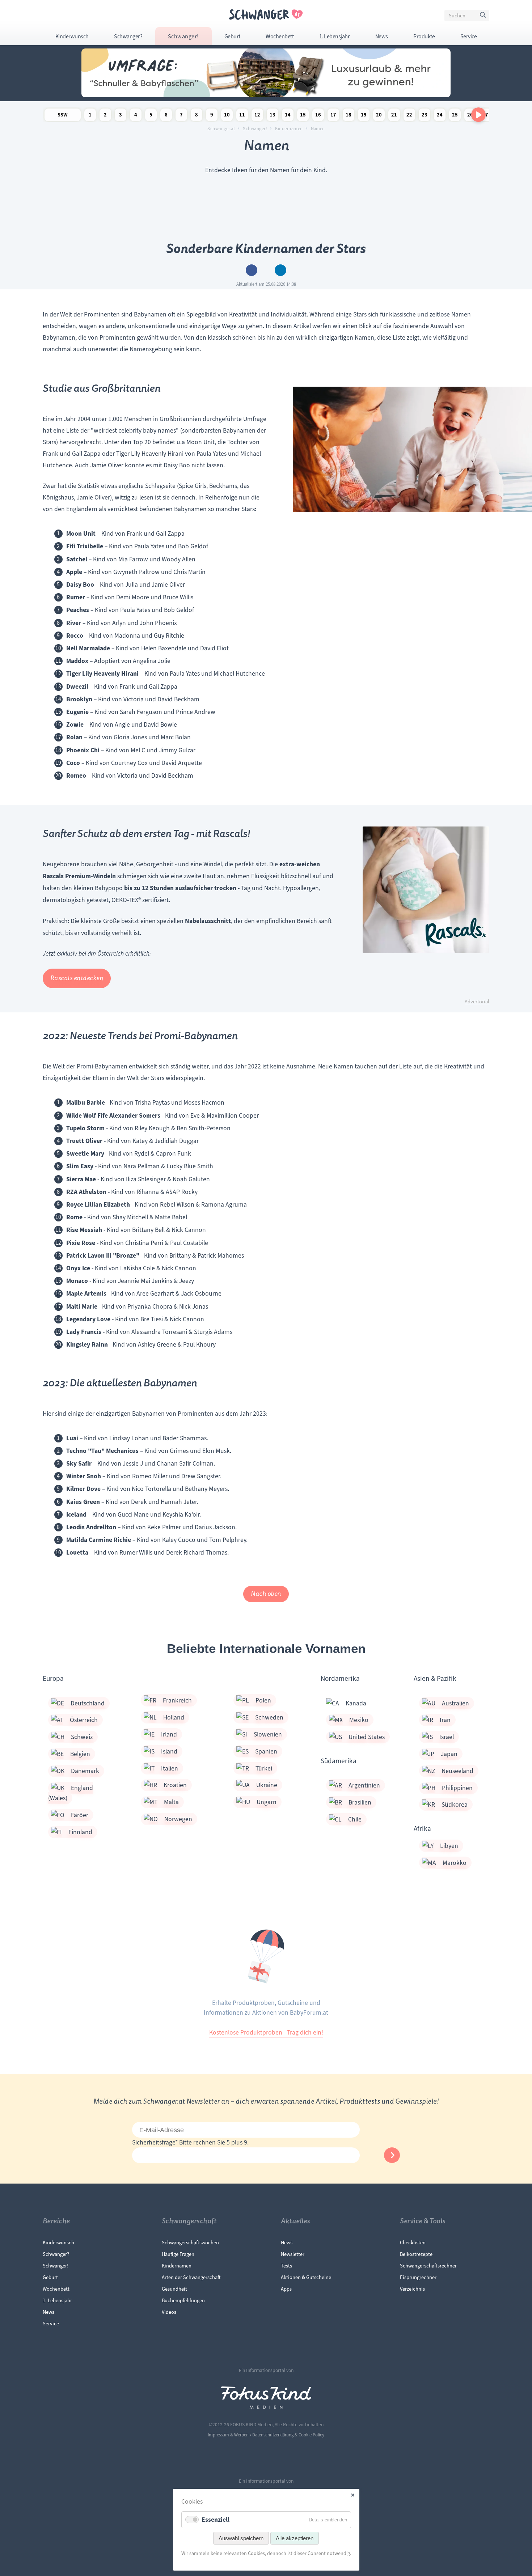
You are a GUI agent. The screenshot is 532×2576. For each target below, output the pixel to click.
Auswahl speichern (241, 2538)
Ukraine (263, 1785)
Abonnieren (392, 2155)
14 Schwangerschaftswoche (288, 116)
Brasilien (357, 1802)
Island (166, 1751)
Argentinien (361, 1785)
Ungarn (263, 1802)
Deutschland (84, 1703)
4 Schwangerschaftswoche (136, 116)
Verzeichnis (412, 2289)
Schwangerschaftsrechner (428, 2266)
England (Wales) (71, 1793)
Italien (166, 1768)
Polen (260, 1700)
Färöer (76, 1815)
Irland (166, 1734)
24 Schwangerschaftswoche (440, 116)
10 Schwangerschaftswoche (227, 116)
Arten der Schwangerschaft (191, 2277)
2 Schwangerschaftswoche (105, 116)
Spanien (263, 1751)
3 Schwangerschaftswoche (121, 116)
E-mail (266, 270)
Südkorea (451, 1805)
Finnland (77, 1832)
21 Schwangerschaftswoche (394, 116)
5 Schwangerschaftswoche (151, 116)
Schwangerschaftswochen (190, 2243)
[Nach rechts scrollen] (478, 115)
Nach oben (266, 1594)
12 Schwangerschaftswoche (257, 116)
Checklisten (413, 2243)
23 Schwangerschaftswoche (425, 116)
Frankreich (174, 1700)
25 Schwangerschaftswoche (455, 116)
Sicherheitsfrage (155, 2142)
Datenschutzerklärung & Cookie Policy (288, 2435)
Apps (286, 2289)
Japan (446, 1754)
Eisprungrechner (418, 2277)
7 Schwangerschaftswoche (181, 116)
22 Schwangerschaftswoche (409, 116)
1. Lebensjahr (335, 37)
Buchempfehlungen (183, 2300)
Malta (168, 1802)
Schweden (266, 1717)
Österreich (81, 1720)
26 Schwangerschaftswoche (470, 116)
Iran (442, 1720)
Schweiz (79, 1737)
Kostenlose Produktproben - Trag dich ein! (266, 2032)
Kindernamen (289, 129)
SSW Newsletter (63, 116)
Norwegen (175, 1819)
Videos (169, 2312)
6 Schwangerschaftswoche (166, 116)
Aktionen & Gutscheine (306, 2277)
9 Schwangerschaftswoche (212, 116)
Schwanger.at (221, 129)
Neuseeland (454, 1771)
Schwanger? (128, 37)
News (382, 37)
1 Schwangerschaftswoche (90, 116)
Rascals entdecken (77, 978)
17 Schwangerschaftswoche (333, 116)
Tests (286, 2266)
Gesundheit (174, 2289)
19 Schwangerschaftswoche (364, 116)
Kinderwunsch (72, 37)
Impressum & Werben (228, 2435)
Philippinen (454, 1788)
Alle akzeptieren (295, 2538)
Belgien (77, 1754)
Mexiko (356, 1720)
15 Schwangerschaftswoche (303, 116)
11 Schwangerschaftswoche (242, 116)
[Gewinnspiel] (266, 95)
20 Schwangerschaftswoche (379, 116)
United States (363, 1737)
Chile (352, 1819)
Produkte (424, 37)
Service (469, 37)
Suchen (484, 17)
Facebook (252, 270)
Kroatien (172, 1785)
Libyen (446, 1846)
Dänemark (82, 1771)
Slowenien (265, 1734)
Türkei (261, 1768)
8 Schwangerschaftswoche (197, 116)
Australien (452, 1703)
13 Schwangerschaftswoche (273, 116)
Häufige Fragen (178, 2254)
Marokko (451, 1863)
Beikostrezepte (416, 2254)
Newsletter (293, 2254)
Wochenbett (280, 37)
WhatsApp (280, 270)
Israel (443, 1737)
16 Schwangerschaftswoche (318, 116)
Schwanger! (183, 37)
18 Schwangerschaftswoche (349, 116)
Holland (170, 1717)
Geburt (232, 37)
